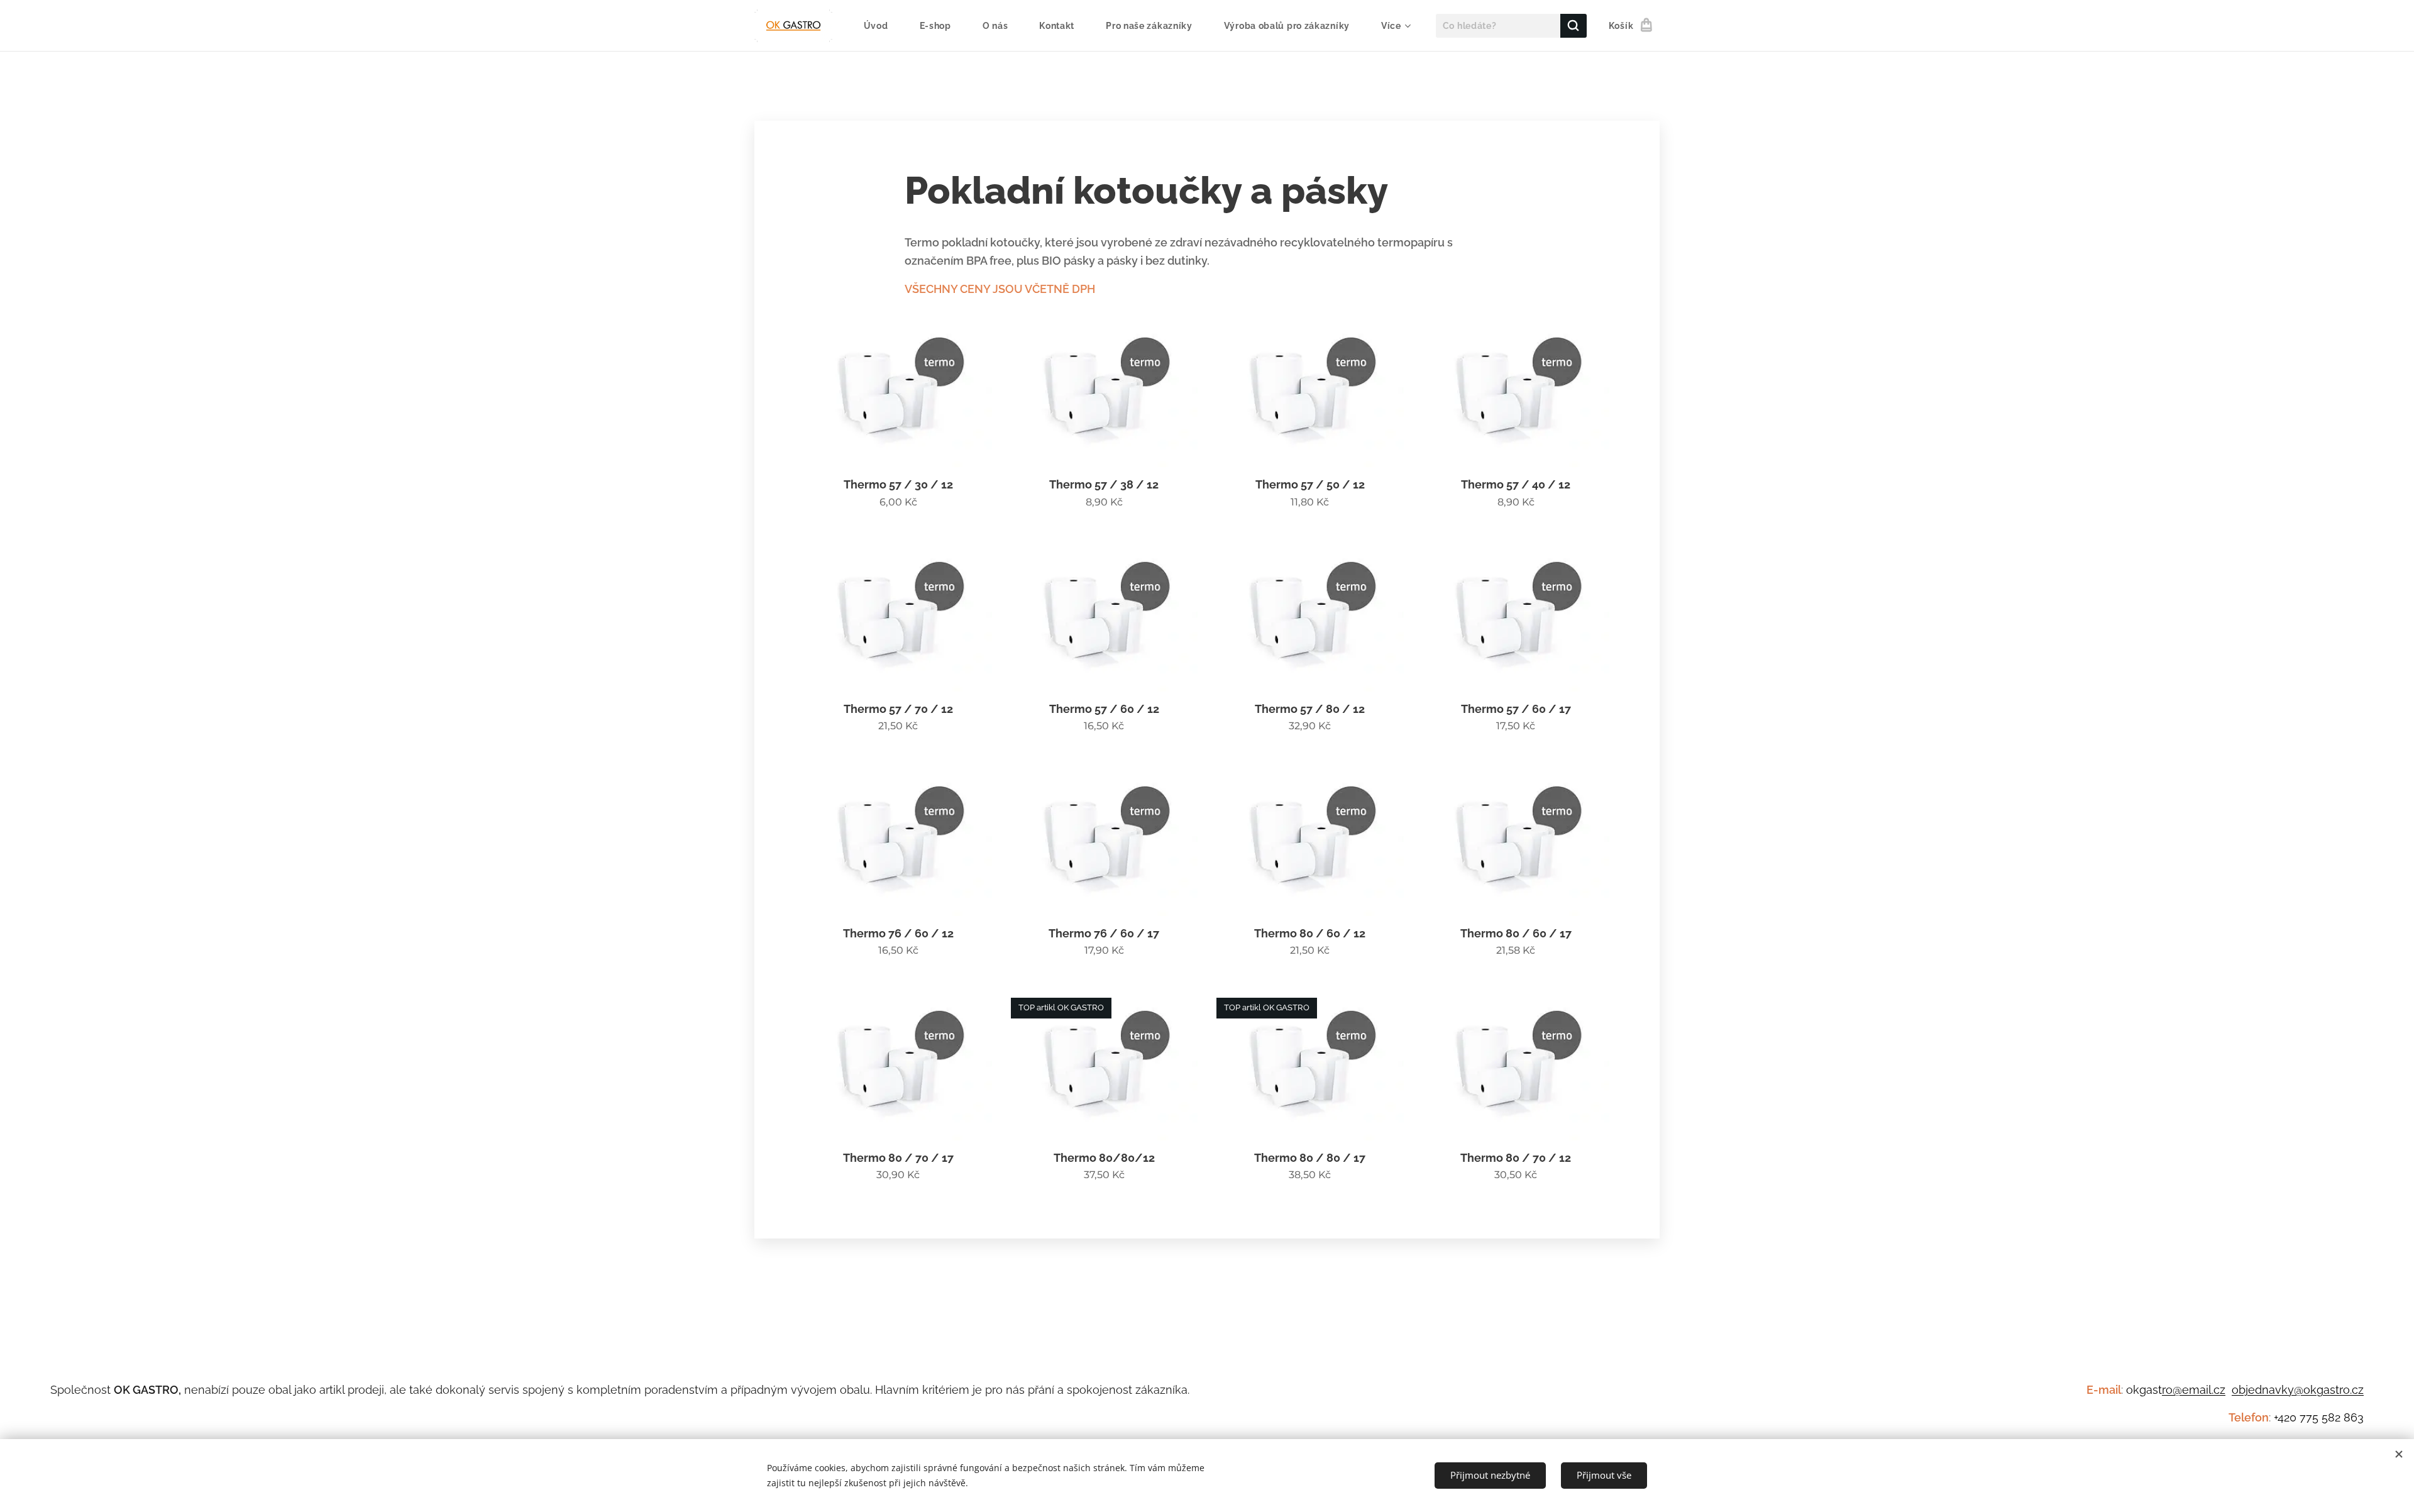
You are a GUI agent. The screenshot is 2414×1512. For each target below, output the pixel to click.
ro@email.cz (2194, 1390)
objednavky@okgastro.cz (2298, 1390)
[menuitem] (882, 26)
